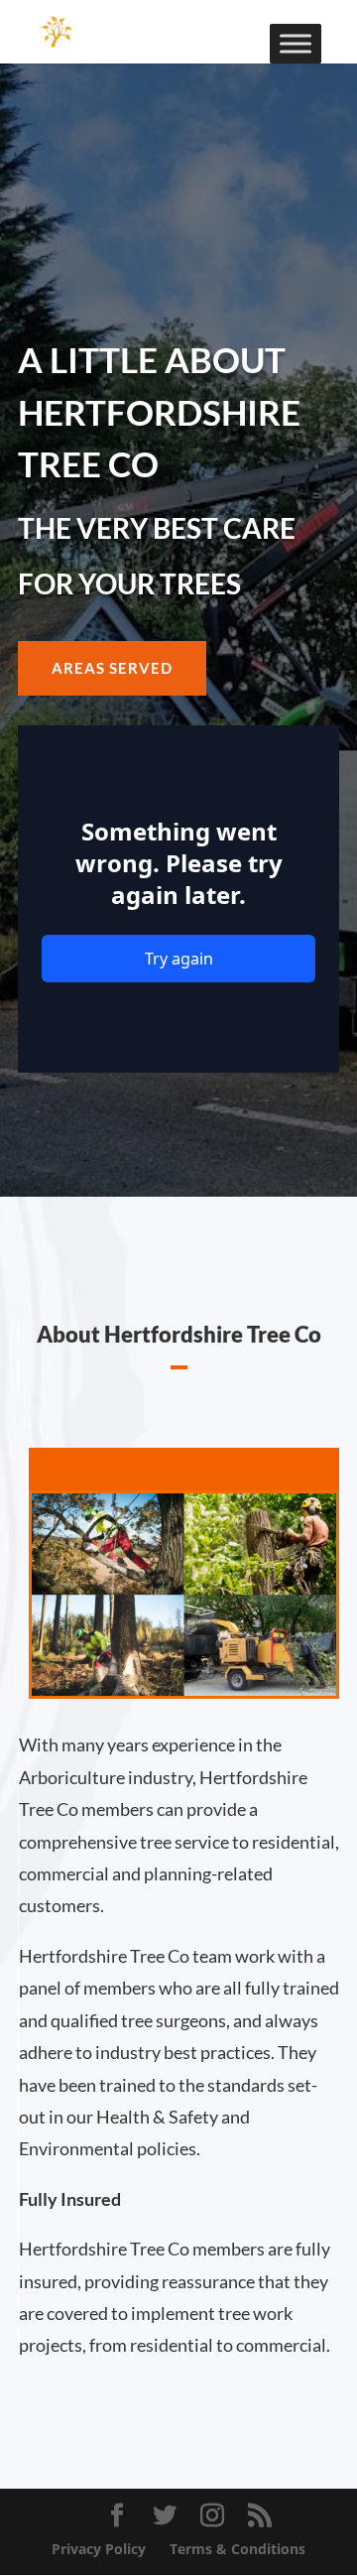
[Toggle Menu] (296, 43)
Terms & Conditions (238, 2549)
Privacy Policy (99, 2549)
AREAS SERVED (112, 668)
